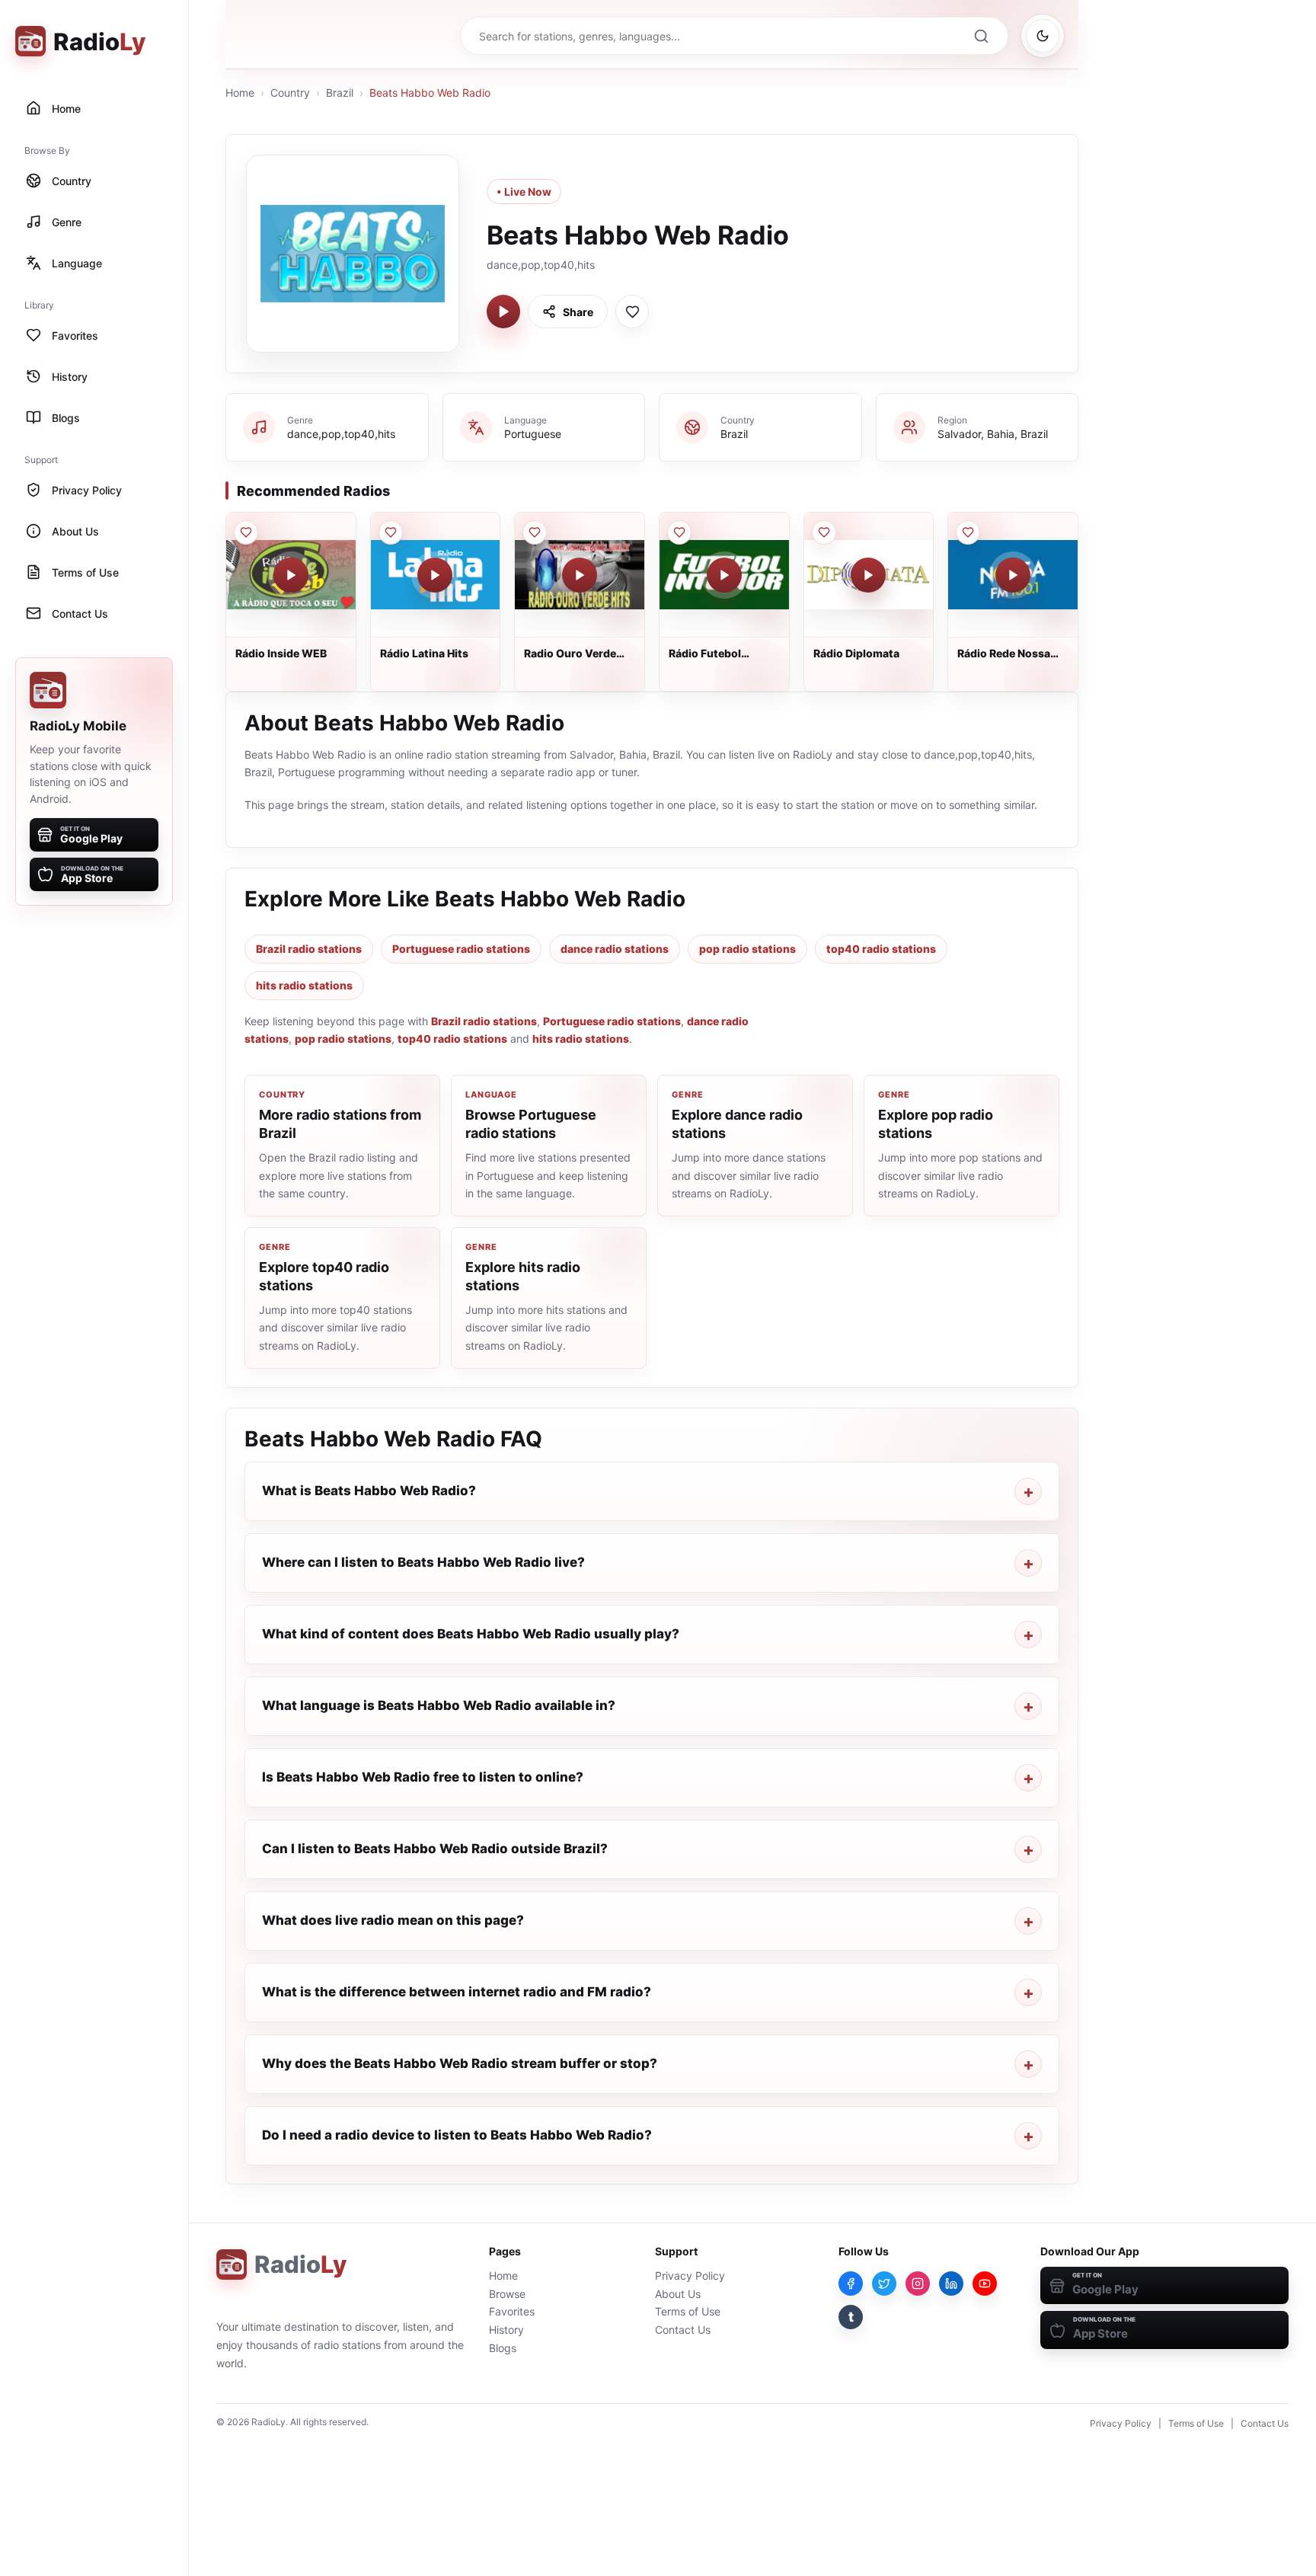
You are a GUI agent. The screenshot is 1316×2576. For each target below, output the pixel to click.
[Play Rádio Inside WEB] (291, 575)
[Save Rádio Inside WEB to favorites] (246, 532)
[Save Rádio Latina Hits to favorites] (391, 532)
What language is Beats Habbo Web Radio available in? (439, 1705)
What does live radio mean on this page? (393, 1920)
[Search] (981, 36)
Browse (507, 2294)
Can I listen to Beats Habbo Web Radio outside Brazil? (435, 1849)
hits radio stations (304, 985)
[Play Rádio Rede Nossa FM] (1013, 575)
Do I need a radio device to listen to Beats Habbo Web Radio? (457, 2135)
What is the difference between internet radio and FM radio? (457, 1992)
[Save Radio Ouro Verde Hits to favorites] (535, 532)
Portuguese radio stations (461, 949)
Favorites (512, 2311)
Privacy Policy (690, 2276)
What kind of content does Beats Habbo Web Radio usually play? (471, 1634)
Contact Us (683, 2330)
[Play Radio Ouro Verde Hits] (580, 575)
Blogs (503, 2348)
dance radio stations (615, 949)
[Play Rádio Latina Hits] (435, 575)
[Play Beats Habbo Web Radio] (503, 312)
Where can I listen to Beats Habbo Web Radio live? (423, 1562)
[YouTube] (985, 2284)
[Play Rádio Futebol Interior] (724, 575)
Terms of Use (688, 2311)
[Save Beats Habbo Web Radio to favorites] (632, 312)
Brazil (340, 93)
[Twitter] (884, 2284)
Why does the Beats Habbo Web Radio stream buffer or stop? (460, 2063)
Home (240, 93)
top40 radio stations (881, 949)
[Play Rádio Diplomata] (868, 575)
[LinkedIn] (951, 2284)
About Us (678, 2294)
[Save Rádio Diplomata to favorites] (824, 532)
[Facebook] (851, 2284)
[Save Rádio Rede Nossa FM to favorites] (968, 532)
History (506, 2330)
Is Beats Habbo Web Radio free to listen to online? (423, 1777)
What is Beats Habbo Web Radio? (369, 1491)
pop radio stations (747, 949)
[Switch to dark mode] (1043, 36)
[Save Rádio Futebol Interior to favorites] (679, 532)
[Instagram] (918, 2284)
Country (290, 93)
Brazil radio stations (309, 949)
